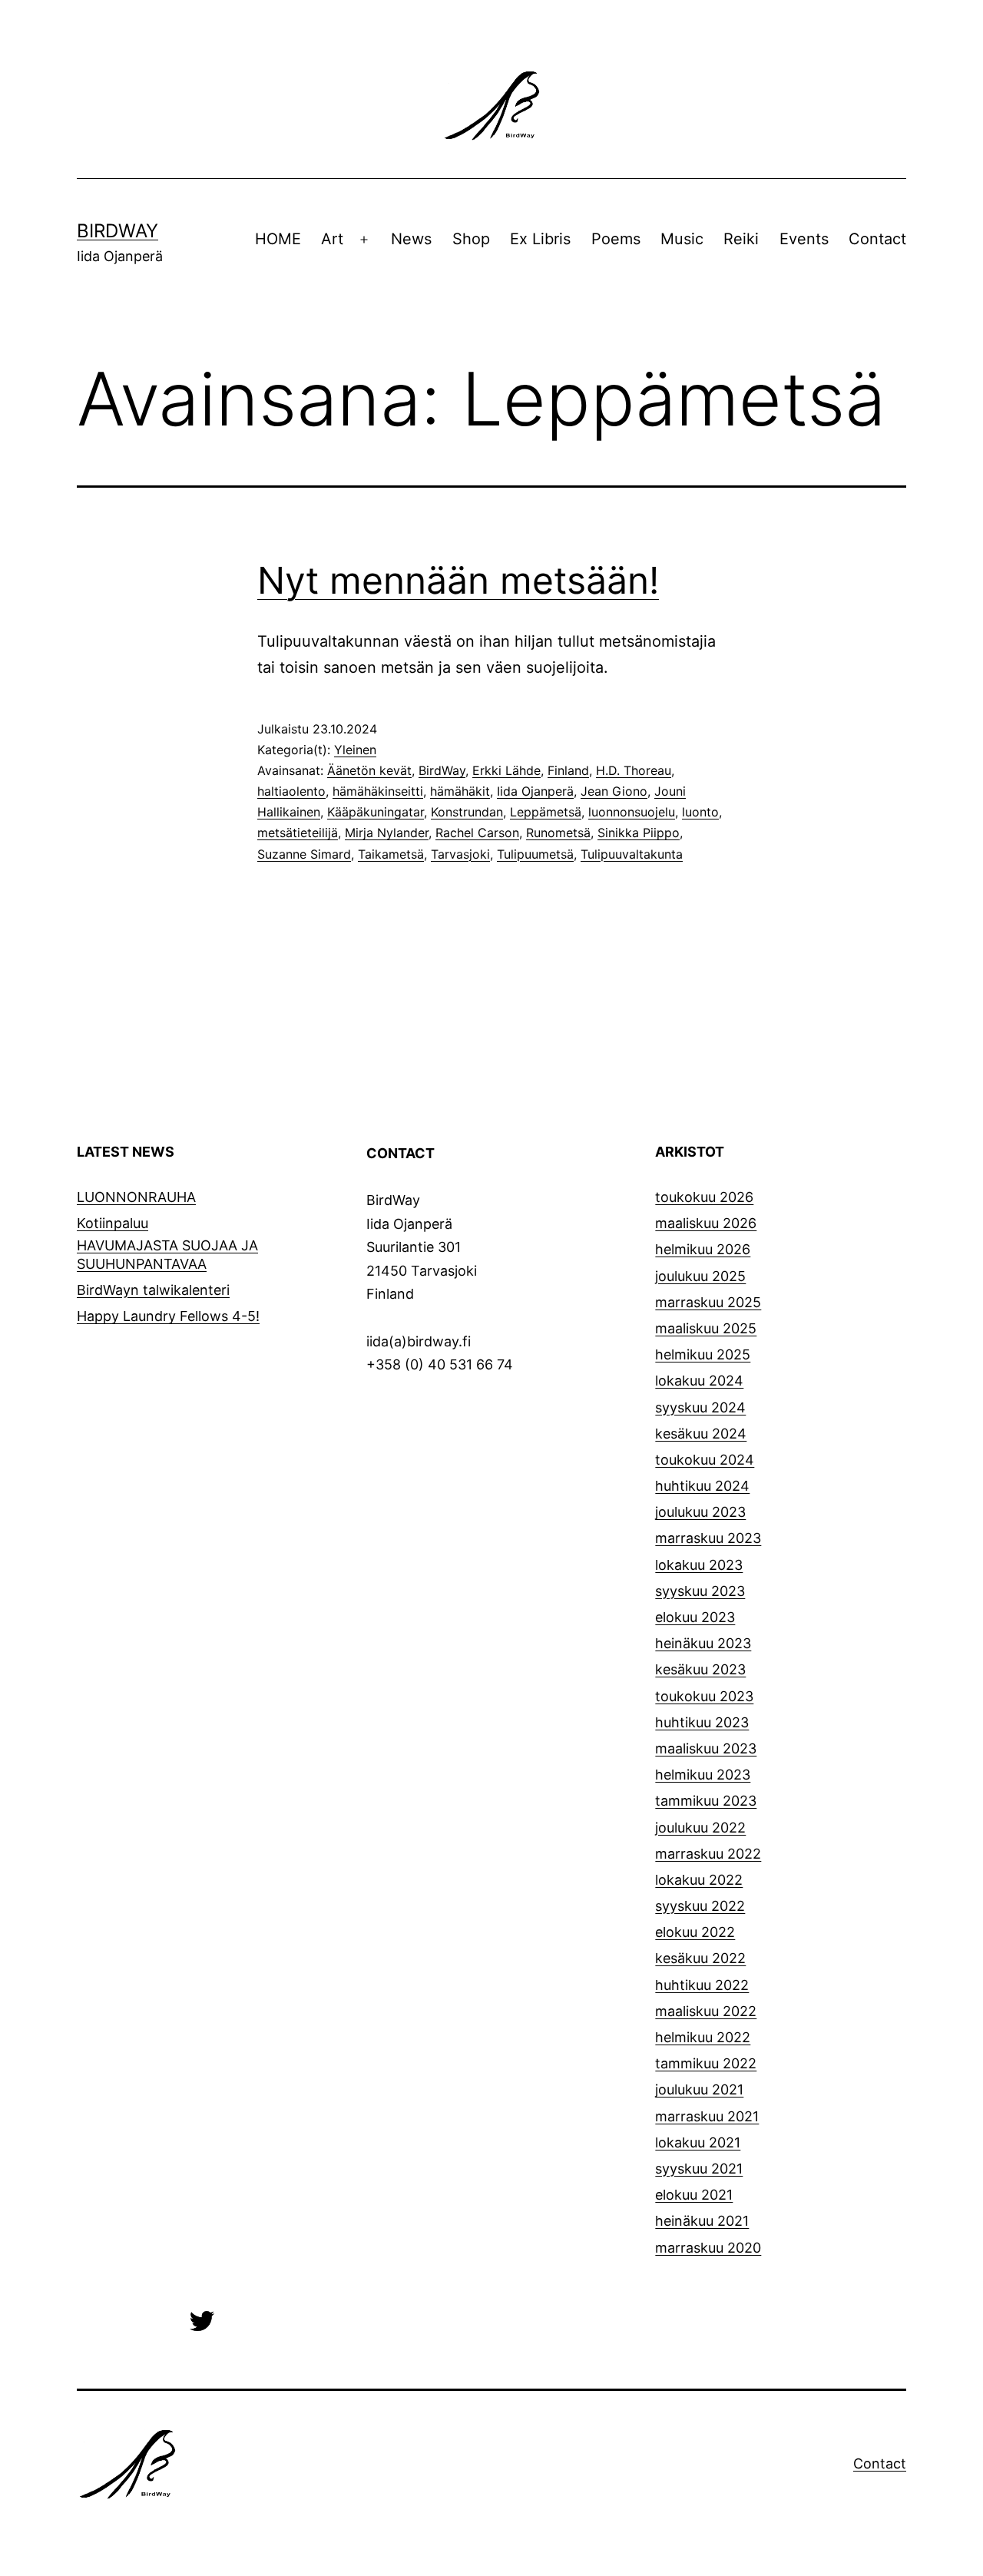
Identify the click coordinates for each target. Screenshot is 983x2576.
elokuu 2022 (695, 1932)
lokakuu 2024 (699, 1381)
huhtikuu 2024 (702, 1486)
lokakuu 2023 (699, 1565)
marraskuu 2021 (707, 2116)
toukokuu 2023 (704, 1696)
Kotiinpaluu (113, 1223)
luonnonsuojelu (632, 812)
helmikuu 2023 (703, 1775)
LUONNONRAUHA (136, 1197)
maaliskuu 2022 (706, 2011)
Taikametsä (391, 854)
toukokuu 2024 (705, 1460)
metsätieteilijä (298, 833)
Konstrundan (467, 812)
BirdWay (117, 231)
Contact (877, 239)
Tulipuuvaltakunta (632, 854)
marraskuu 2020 (708, 2248)
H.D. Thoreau (634, 770)
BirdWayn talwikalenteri (153, 1290)
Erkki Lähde (506, 770)
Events (804, 239)
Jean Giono (614, 791)
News (411, 239)
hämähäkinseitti (378, 791)
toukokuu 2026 (704, 1197)
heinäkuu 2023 (703, 1643)
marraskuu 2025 (708, 1302)
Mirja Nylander (387, 833)
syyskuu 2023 (700, 1591)
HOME (278, 239)
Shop (471, 239)
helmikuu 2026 (703, 1249)
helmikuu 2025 (703, 1354)
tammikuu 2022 (706, 2063)
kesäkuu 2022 (700, 1958)
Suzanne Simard (304, 854)
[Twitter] (202, 2320)
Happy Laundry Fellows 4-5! (168, 1316)
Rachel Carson (477, 833)
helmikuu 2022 (703, 2037)
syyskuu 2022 (700, 1906)
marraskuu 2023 (708, 1538)
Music (682, 239)
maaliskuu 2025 (706, 1328)
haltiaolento (291, 791)
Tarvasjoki (460, 854)
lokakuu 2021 (698, 2142)
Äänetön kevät (369, 770)
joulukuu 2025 (700, 1276)
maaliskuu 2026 (706, 1223)
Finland (568, 770)
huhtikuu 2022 (702, 1985)
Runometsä (558, 833)
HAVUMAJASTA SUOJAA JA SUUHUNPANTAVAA (167, 1254)
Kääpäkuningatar (376, 812)
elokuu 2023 (695, 1617)
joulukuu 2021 (699, 2089)
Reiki (741, 239)
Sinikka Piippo (639, 833)
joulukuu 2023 (700, 1512)
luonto (700, 812)
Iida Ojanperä (535, 791)
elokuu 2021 (694, 2195)
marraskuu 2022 (708, 1854)
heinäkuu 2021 (702, 2221)
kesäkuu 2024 (701, 1434)
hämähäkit (460, 791)
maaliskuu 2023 (706, 1748)
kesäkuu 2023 (700, 1669)
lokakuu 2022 (699, 1880)
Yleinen (355, 750)
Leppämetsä (546, 812)
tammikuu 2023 (706, 1801)
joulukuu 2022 (700, 1828)
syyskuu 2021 (699, 2169)
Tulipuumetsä (535, 854)
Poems (616, 239)
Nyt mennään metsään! (458, 580)
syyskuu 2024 (700, 1407)
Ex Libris (540, 239)
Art (332, 239)
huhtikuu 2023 (702, 1722)
